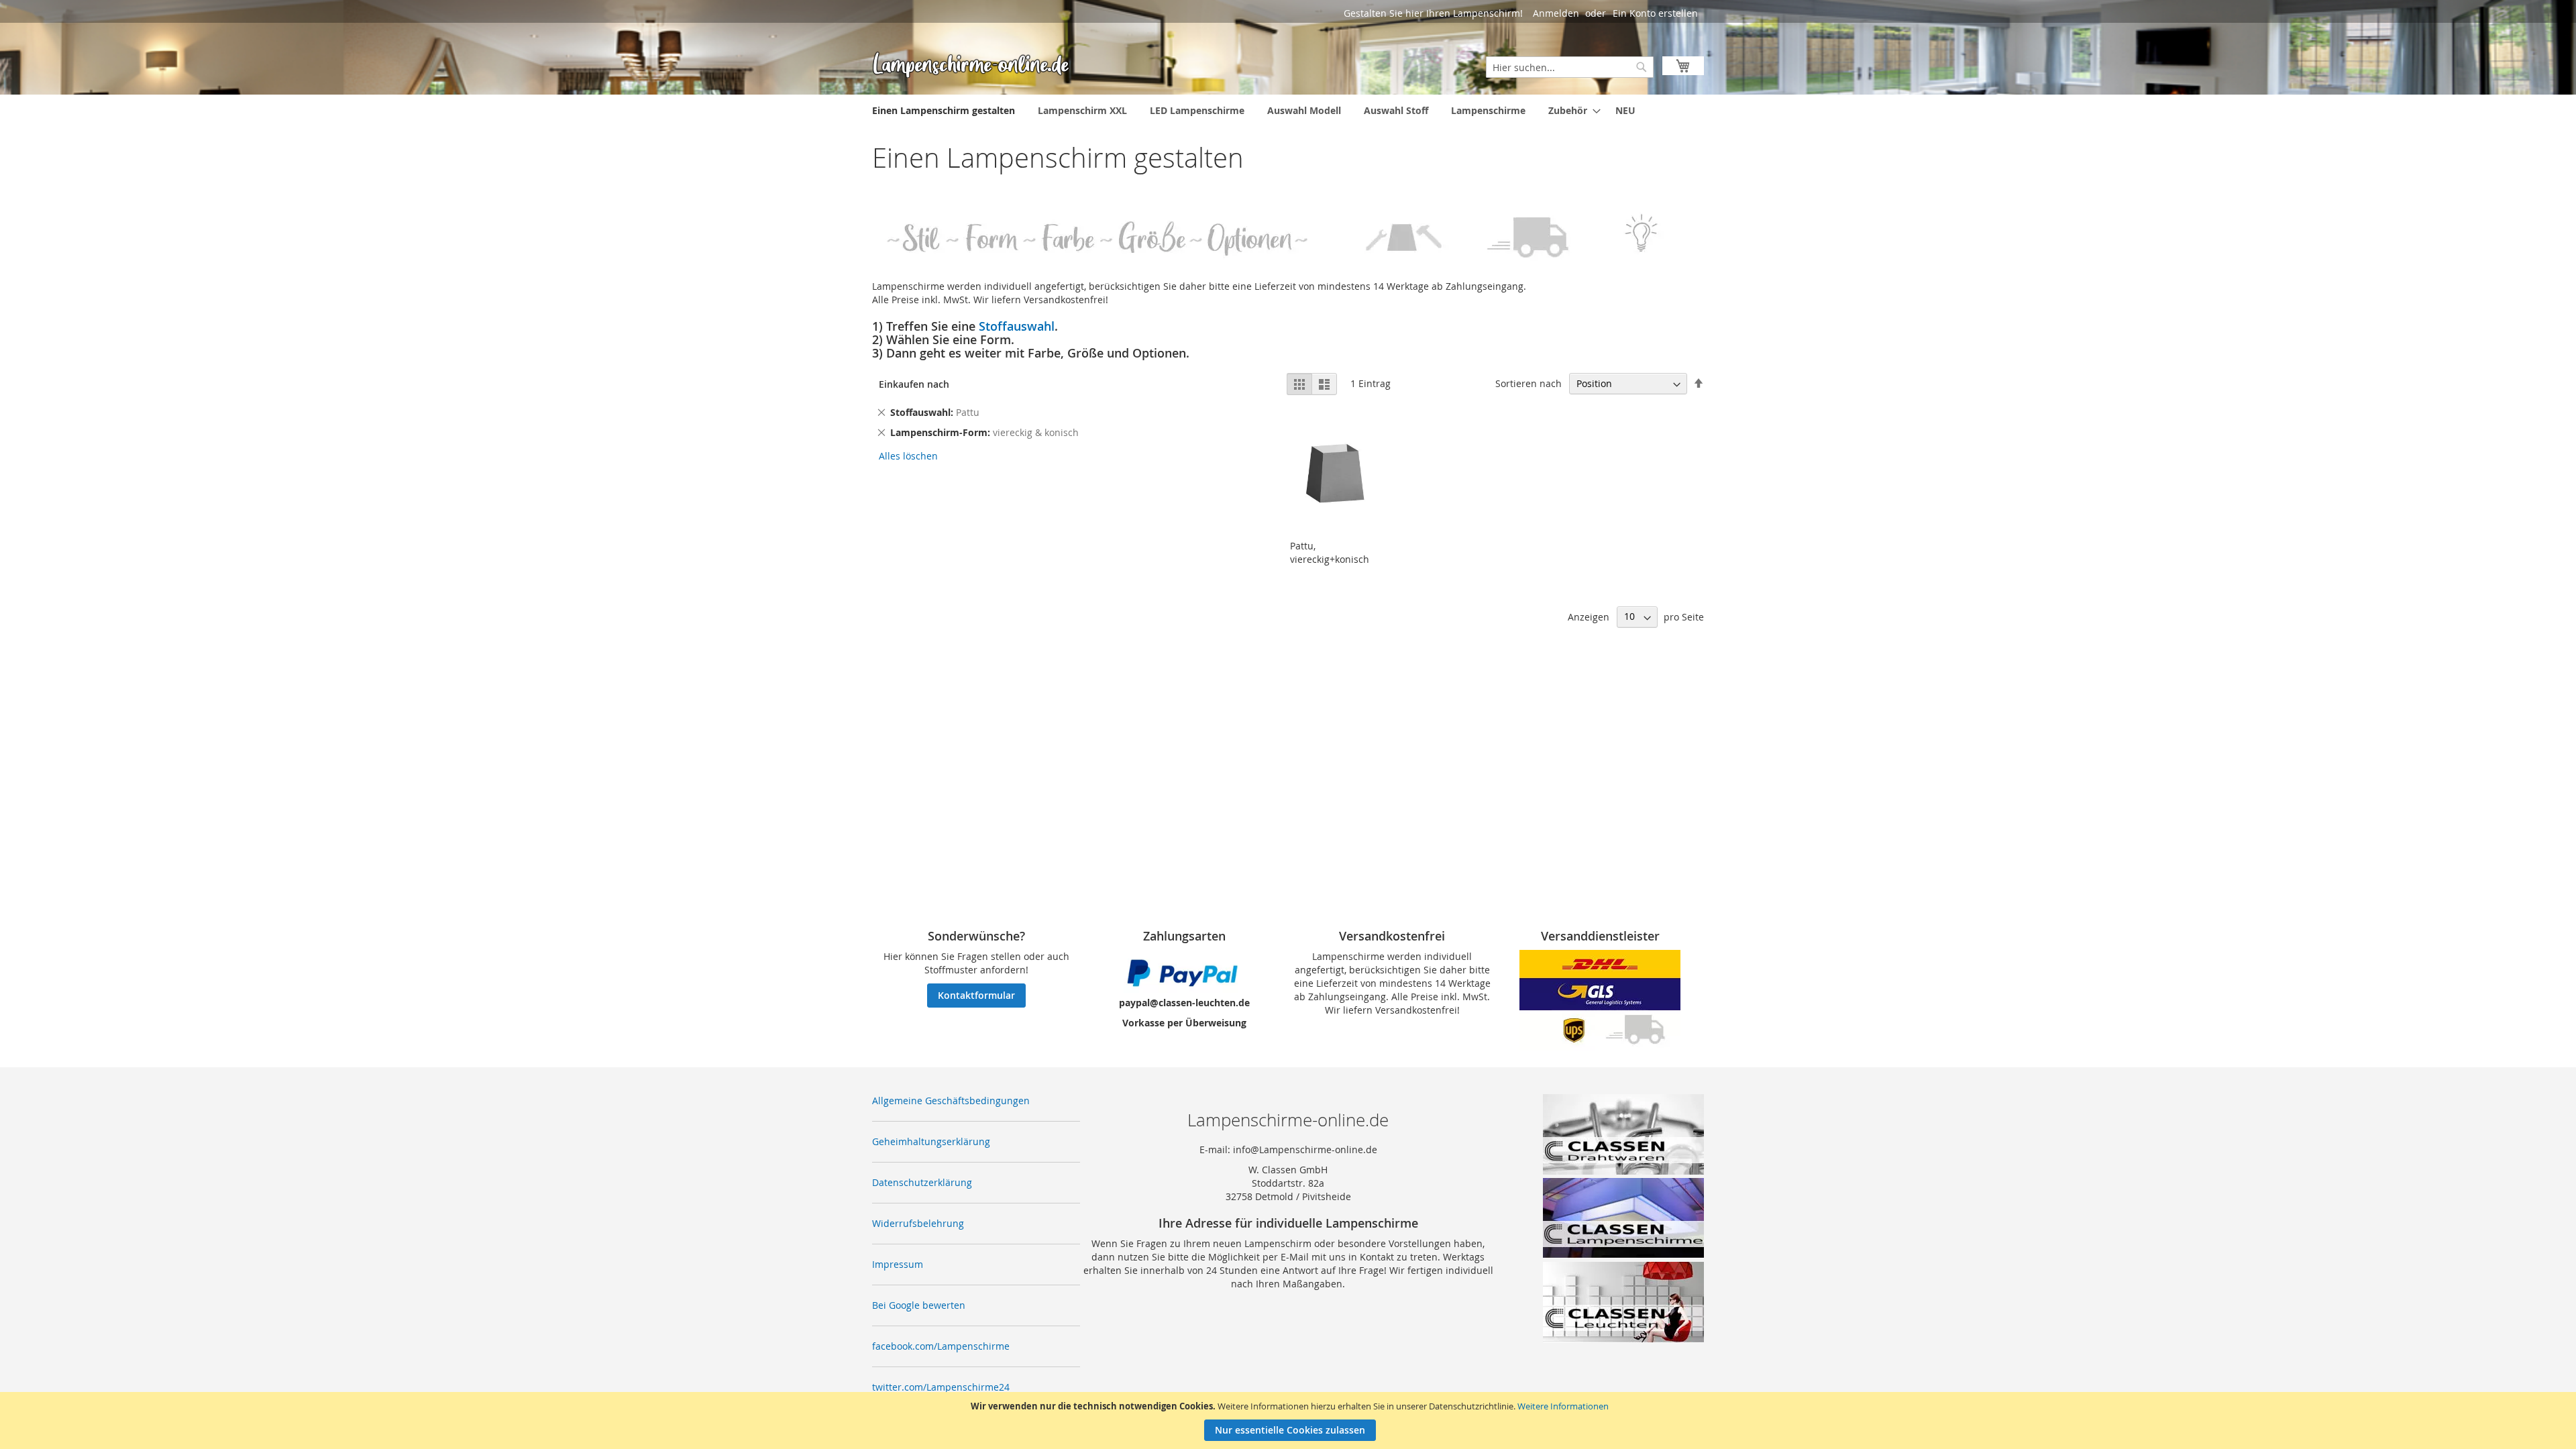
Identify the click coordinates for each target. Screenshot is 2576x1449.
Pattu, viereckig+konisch (1330, 552)
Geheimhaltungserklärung (931, 1141)
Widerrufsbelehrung (918, 1223)
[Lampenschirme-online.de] (973, 64)
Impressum (898, 1264)
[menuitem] (944, 110)
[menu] (1288, 110)
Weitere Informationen (1563, 1406)
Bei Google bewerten (919, 1305)
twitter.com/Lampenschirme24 (941, 1387)
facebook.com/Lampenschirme (941, 1346)
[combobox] (1570, 67)
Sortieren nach (1528, 383)
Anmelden (1556, 13)
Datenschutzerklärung (922, 1182)
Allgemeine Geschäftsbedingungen (951, 1101)
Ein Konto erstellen (1655, 13)
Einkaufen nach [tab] (914, 384)
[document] (1290, 1420)
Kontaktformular (976, 995)
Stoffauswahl (1017, 326)
